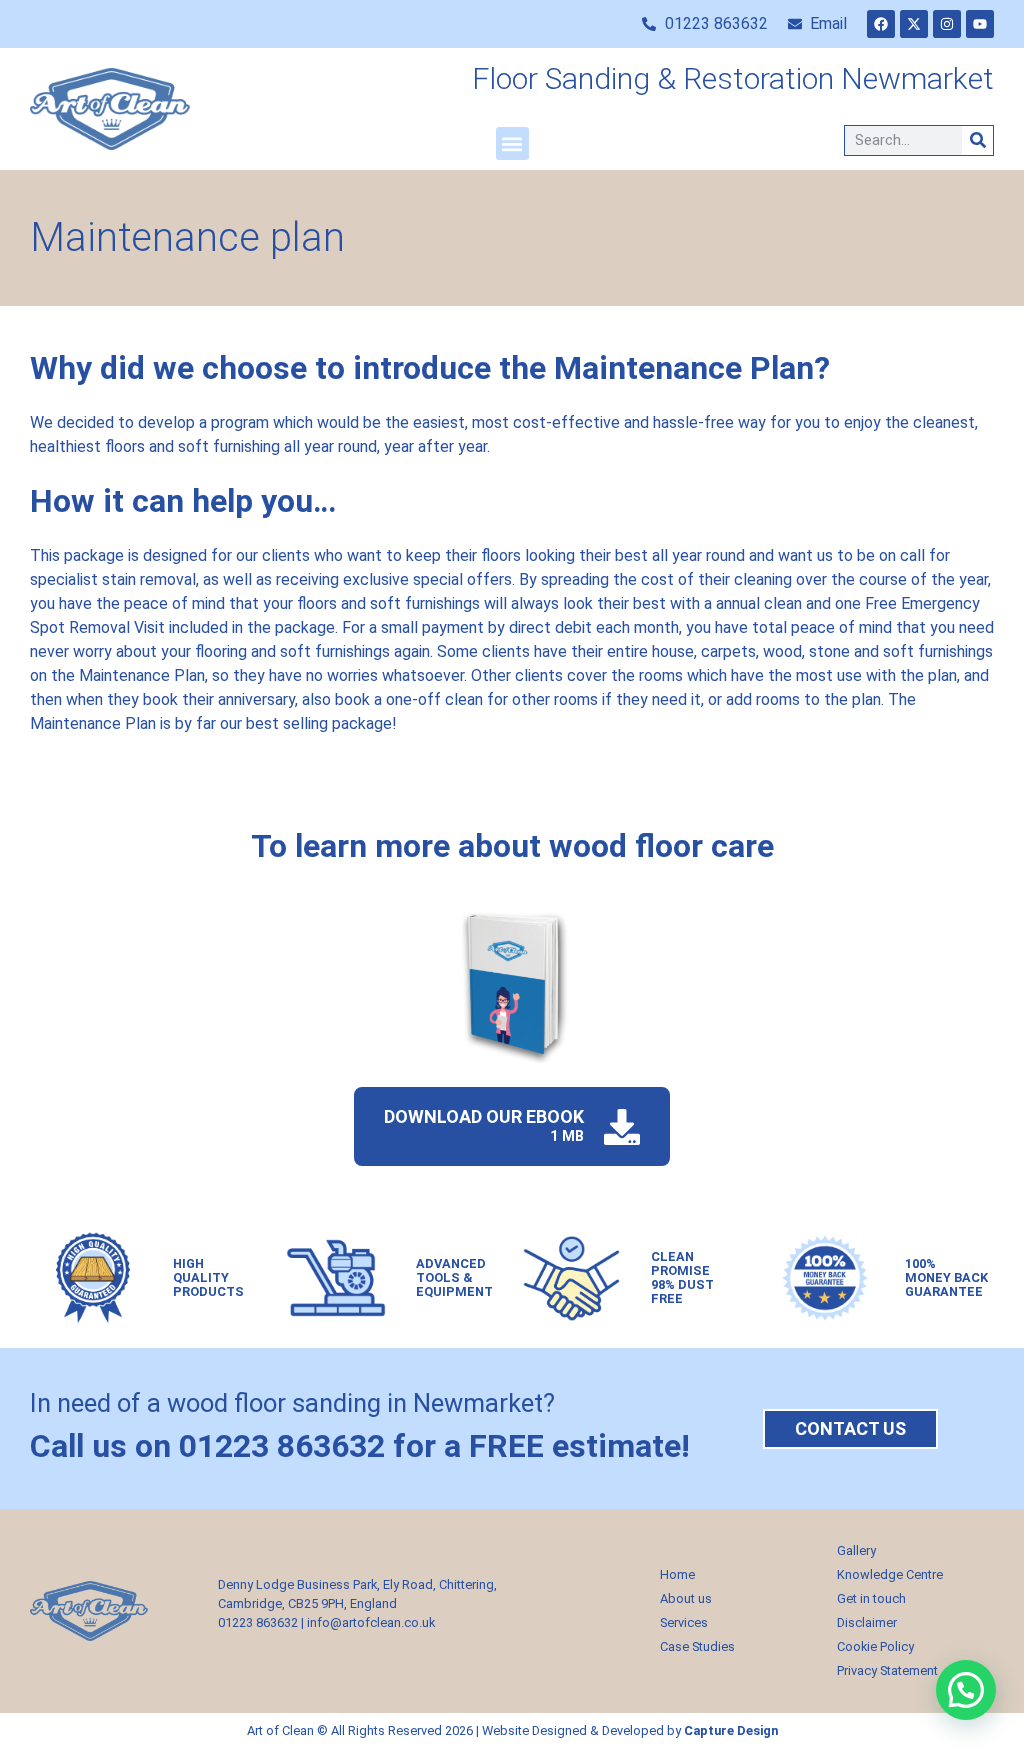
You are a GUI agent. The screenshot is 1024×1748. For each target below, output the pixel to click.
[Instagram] (947, 24)
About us (686, 1598)
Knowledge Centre (890, 1574)
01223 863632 (258, 1622)
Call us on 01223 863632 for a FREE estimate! (360, 1446)
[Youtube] (980, 24)
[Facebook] (881, 24)
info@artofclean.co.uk (371, 1622)
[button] (512, 143)
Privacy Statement (887, 1670)
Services (684, 1622)
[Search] (977, 140)
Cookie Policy (875, 1646)
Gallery (856, 1550)
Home (677, 1574)
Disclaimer (867, 1622)
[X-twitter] (914, 24)
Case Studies (697, 1646)
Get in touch (871, 1598)
